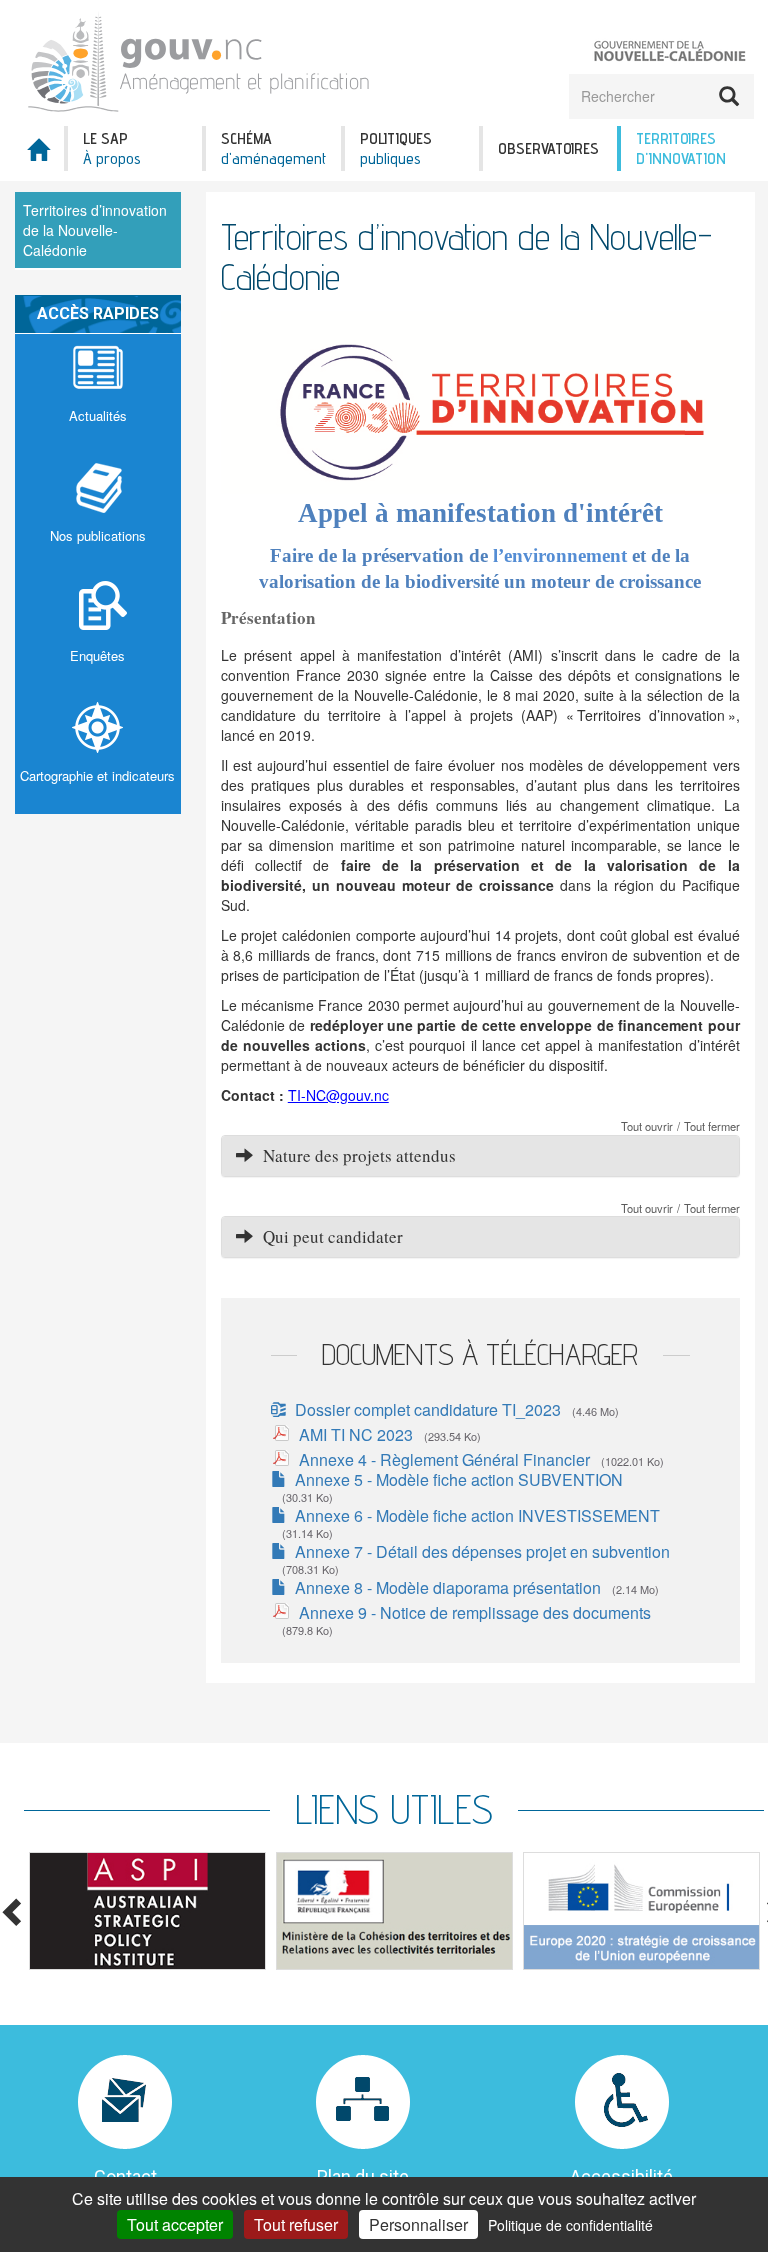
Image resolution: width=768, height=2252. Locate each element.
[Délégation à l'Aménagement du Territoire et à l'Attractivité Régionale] (394, 1911)
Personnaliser (418, 2224)
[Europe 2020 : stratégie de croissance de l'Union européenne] (641, 1911)
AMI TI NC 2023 (356, 1434)
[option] (147, 1911)
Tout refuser (296, 2224)
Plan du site (363, 2176)
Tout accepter (175, 2224)
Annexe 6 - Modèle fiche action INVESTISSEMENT (477, 1515)
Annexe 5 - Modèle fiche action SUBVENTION (459, 1479)
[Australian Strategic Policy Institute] (147, 1911)
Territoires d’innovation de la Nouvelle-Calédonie (95, 230)
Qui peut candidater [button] (328, 1236)
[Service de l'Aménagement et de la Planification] (199, 60)
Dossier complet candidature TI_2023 (428, 1409)
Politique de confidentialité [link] (570, 2225)
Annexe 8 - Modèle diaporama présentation (448, 1587)
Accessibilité (621, 2176)
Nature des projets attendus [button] (354, 1155)
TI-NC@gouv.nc (338, 1095)
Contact (125, 2176)
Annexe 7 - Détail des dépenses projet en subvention (482, 1551)
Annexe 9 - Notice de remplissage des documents (475, 1612)
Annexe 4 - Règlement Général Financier (444, 1459)
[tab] (480, 1156)
